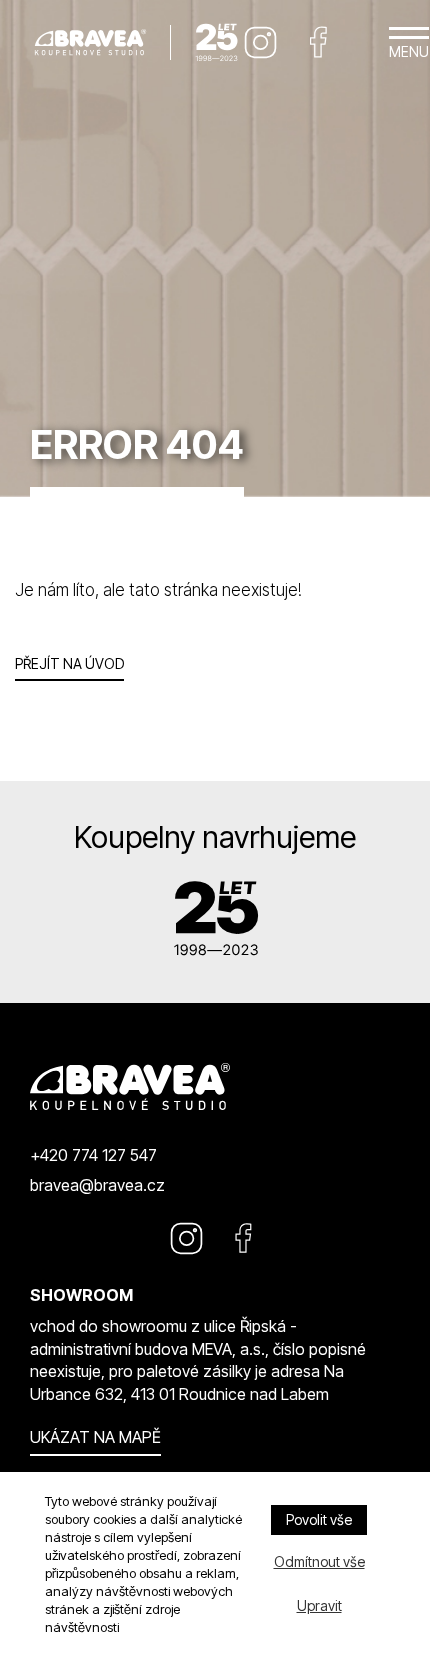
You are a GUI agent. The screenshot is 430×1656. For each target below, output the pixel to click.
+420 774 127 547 (93, 1155)
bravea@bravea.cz (97, 1185)
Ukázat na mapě (95, 1437)
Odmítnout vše (319, 1561)
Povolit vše (319, 1519)
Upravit (319, 1605)
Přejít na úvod (69, 663)
